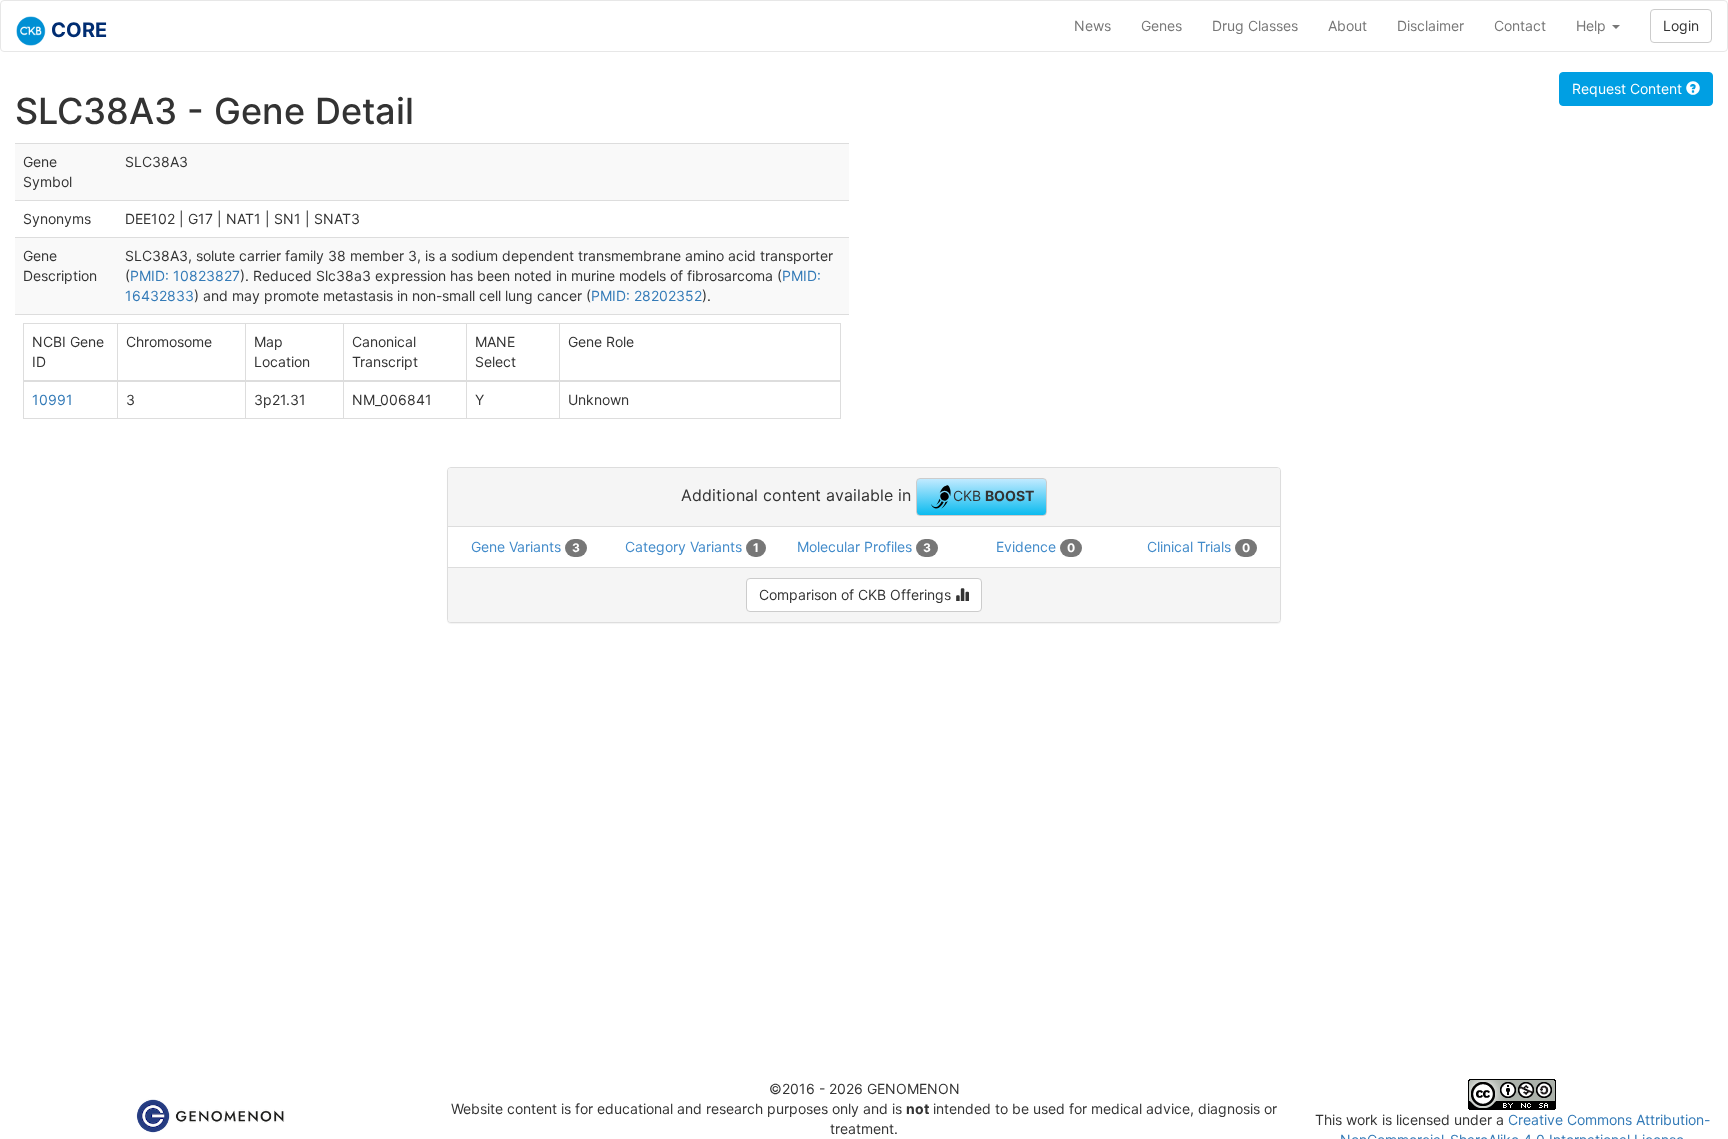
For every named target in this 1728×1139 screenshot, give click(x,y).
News (1092, 25)
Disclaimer (1430, 25)
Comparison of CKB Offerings (857, 594)
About (1347, 25)
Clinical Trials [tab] (1198, 546)
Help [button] (1593, 25)
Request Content (1629, 88)
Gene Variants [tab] (525, 546)
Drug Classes (1255, 25)
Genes (1161, 25)
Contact (1520, 25)
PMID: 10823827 (185, 275)
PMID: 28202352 (646, 295)
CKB (993, 494)
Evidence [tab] (1035, 546)
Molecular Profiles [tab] (864, 546)
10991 (52, 399)
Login (1681, 25)
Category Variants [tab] (692, 546)
